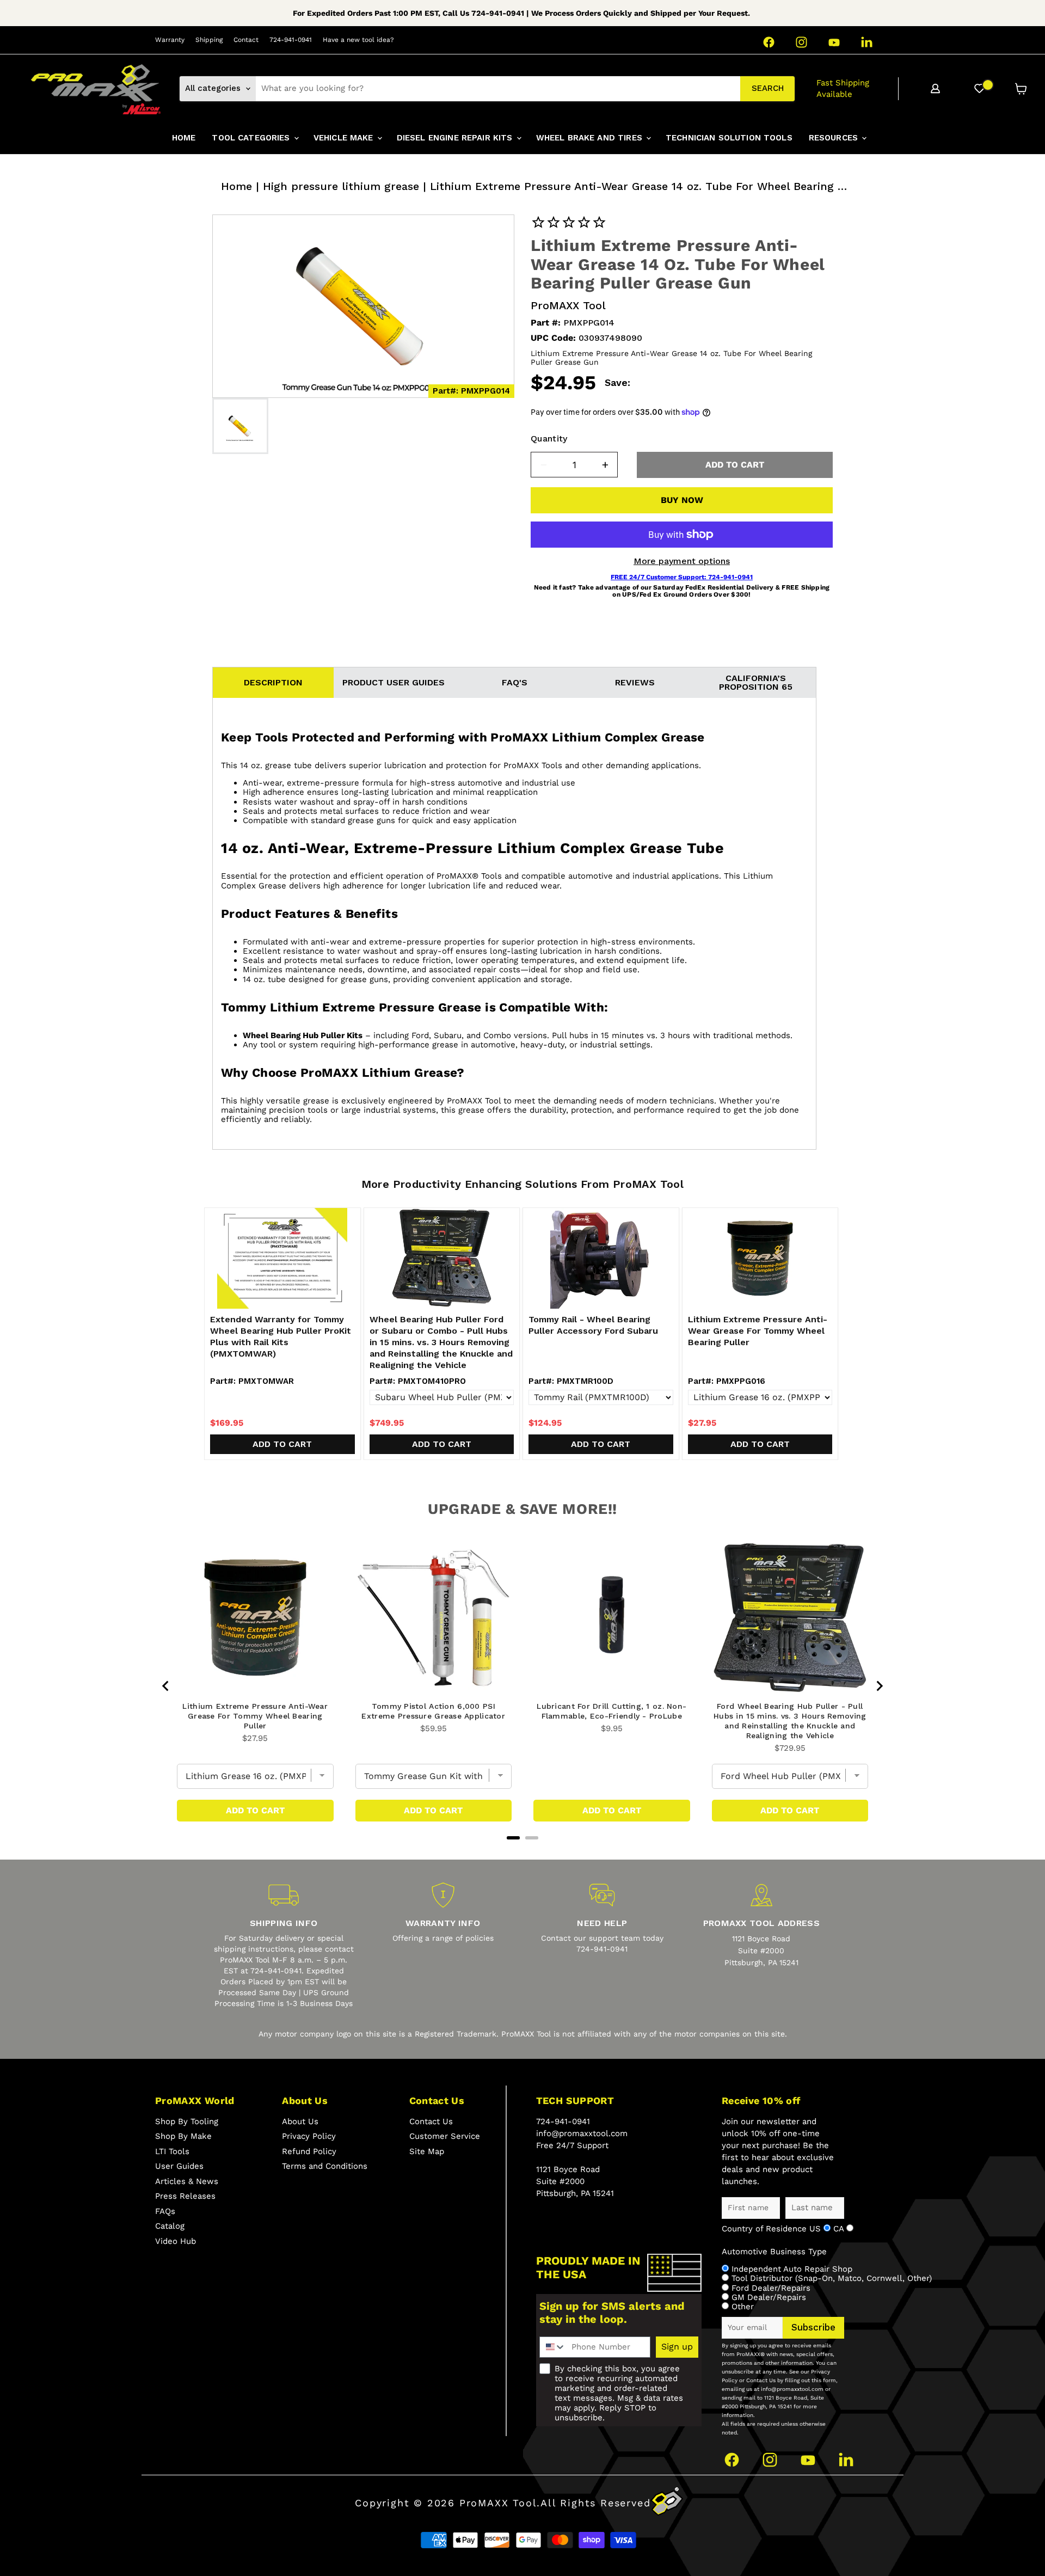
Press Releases (185, 2196)
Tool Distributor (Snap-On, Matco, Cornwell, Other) (832, 2278)
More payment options (682, 561)
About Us (300, 2121)
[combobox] (498, 89)
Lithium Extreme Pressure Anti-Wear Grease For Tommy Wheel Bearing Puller (758, 1331)
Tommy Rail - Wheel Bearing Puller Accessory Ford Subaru (593, 1325)
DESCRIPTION (273, 682)
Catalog (170, 2226)
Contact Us (431, 2121)
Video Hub (176, 2241)
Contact (246, 40)
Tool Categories (252, 138)
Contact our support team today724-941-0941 (602, 1943)
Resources (835, 138)
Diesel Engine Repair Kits (456, 138)
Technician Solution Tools (729, 138)
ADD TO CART (735, 465)
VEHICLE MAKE (345, 138)
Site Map (427, 2151)
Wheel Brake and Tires (591, 138)
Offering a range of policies (443, 1938)
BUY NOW (682, 500)
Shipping (209, 40)
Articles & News (187, 2181)
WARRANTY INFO (443, 1923)
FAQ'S (515, 682)
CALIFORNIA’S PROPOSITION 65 (756, 682)
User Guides (179, 2166)
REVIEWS (635, 682)
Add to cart (282, 1444)
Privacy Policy (309, 2136)
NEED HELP (602, 1923)
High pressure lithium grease (341, 186)
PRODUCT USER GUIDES (394, 682)
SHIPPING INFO (284, 1923)
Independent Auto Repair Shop (792, 2269)
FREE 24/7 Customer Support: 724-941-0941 (682, 577)
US (816, 2229)
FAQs (165, 2211)
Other (743, 2307)
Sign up (677, 2347)
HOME (184, 138)
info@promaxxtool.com (582, 2133)
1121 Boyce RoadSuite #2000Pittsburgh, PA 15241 (761, 1951)
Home (236, 186)
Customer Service (445, 2136)
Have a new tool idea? (358, 40)
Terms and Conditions (325, 2166)
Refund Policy (309, 2151)
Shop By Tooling (187, 2121)
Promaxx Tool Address (761, 1923)
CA (840, 2229)
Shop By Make (183, 2136)
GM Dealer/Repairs (769, 2297)
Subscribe (813, 2327)
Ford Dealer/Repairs (771, 2288)
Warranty (170, 40)
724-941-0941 (291, 40)
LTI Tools (172, 2151)
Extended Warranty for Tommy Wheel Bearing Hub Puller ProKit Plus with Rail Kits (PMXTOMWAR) (281, 1336)
